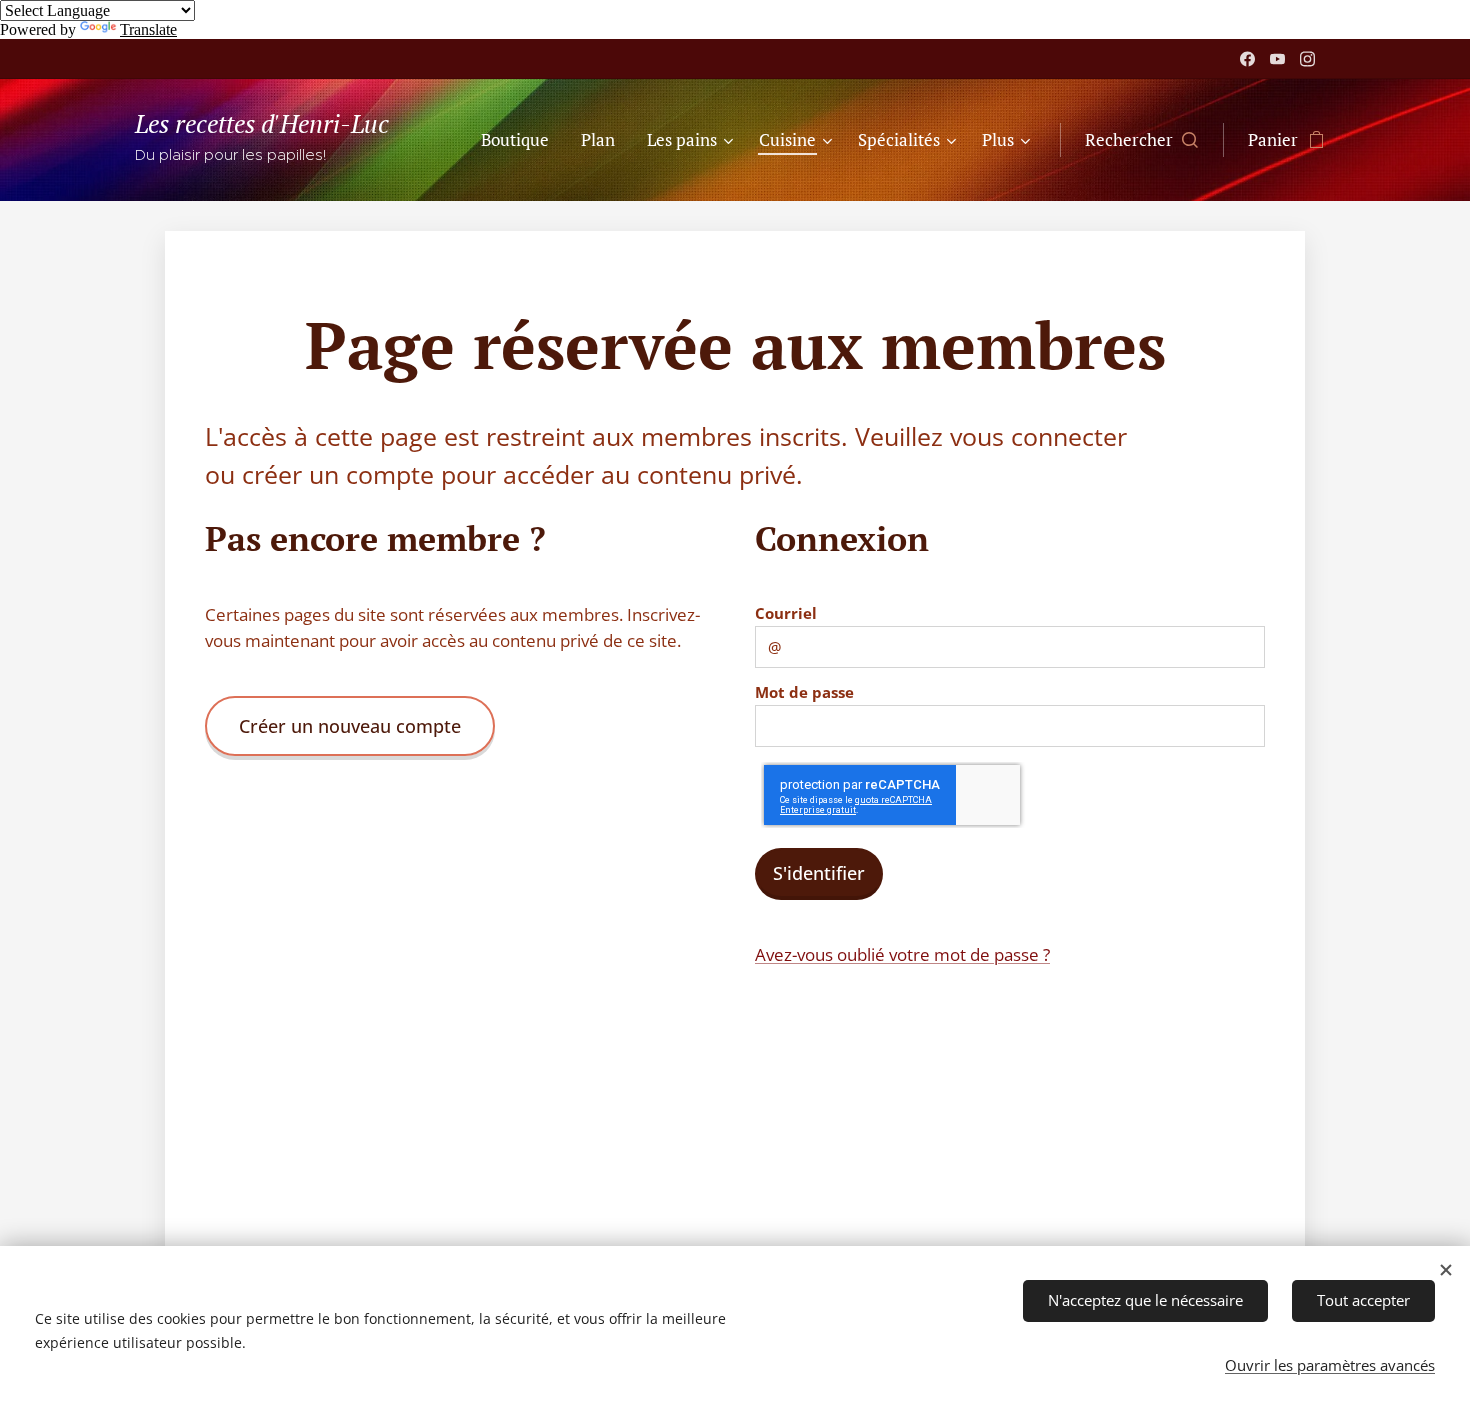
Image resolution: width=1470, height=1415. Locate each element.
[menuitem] (520, 140)
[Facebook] (1247, 59)
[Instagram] (1307, 59)
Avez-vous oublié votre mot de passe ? (902, 954)
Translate (148, 29)
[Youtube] (1277, 59)
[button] (1141, 140)
